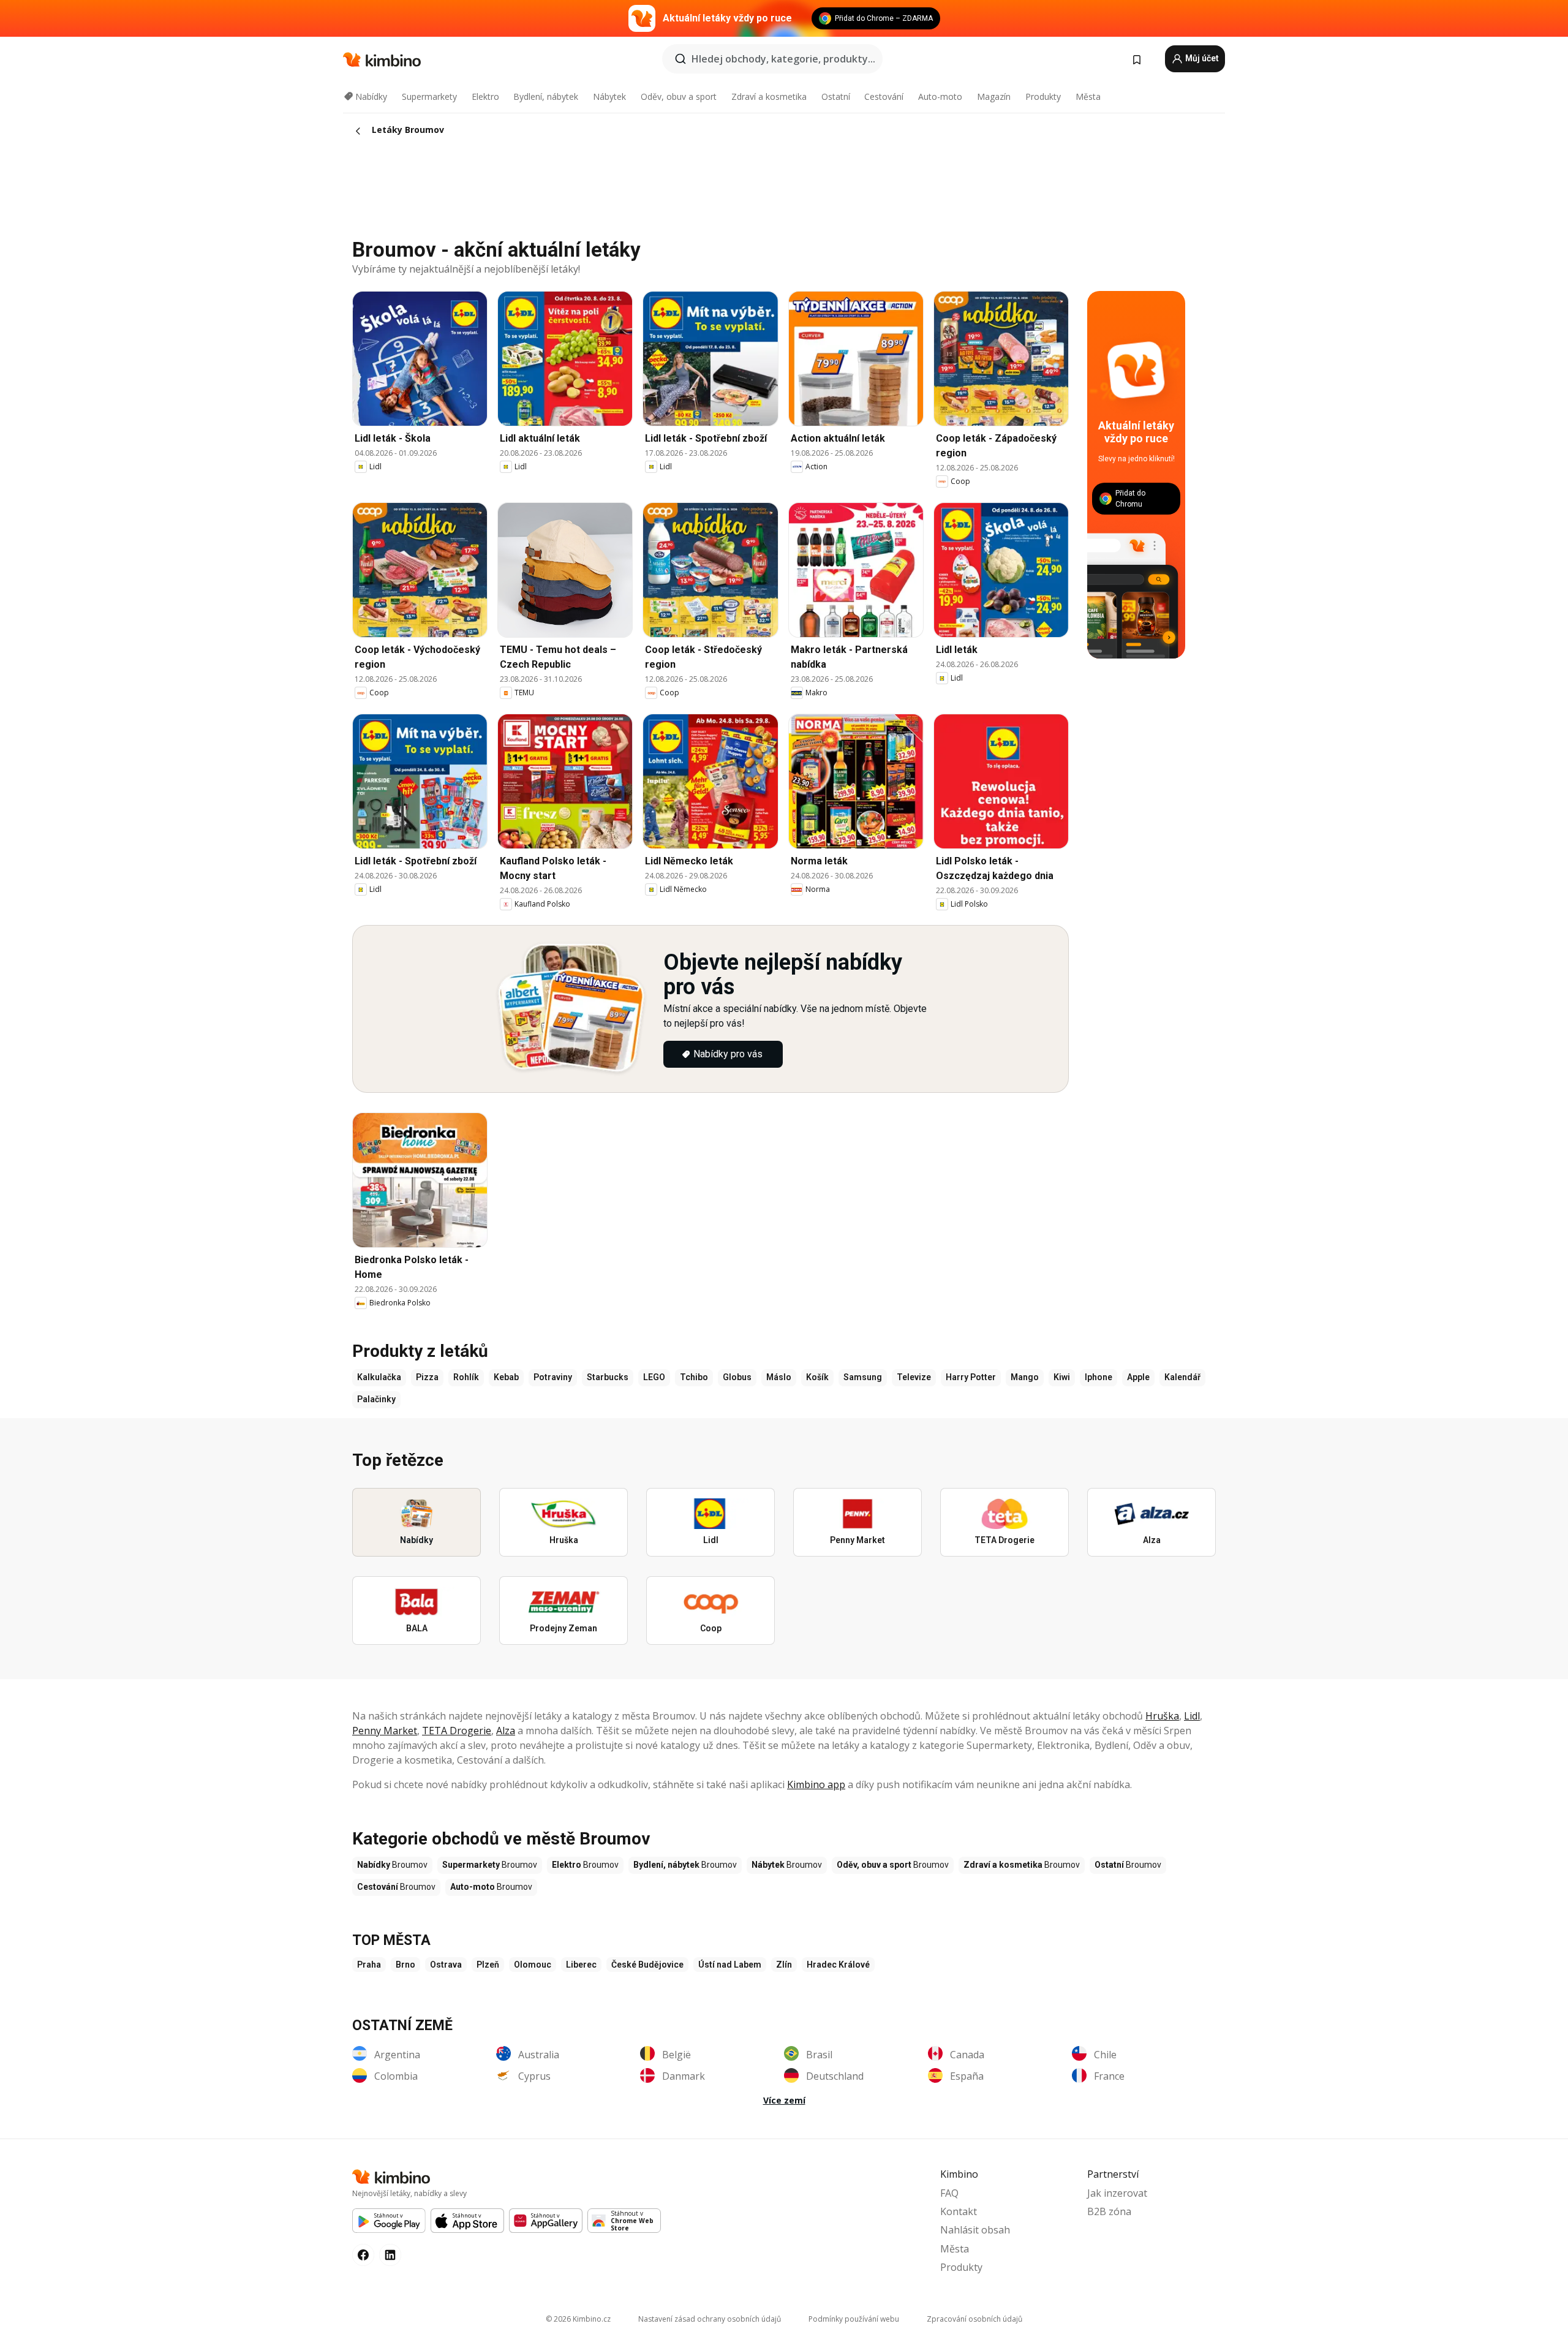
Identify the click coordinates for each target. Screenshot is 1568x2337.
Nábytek (609, 96)
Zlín (784, 1965)
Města (1088, 96)
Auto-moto (940, 96)
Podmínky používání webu (854, 2319)
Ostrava (446, 1965)
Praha (369, 1965)
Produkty (1043, 96)
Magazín (994, 96)
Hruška (1162, 1716)
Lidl (1192, 1716)
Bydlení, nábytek (546, 96)
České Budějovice (647, 1965)
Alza (506, 1731)
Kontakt (959, 2211)
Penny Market (385, 1731)
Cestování (884, 96)
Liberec (581, 1965)
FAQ (949, 2193)
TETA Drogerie (457, 1731)
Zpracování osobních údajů (974, 2319)
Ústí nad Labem (730, 1965)
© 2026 (578, 2319)
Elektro (485, 96)
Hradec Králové (838, 1965)
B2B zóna (1109, 2211)
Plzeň (488, 1965)
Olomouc (533, 1965)
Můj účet (1201, 58)
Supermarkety (429, 96)
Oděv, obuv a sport (679, 96)
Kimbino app (816, 1784)
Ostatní (836, 96)
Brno (405, 1965)
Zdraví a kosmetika (769, 96)
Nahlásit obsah (975, 2230)
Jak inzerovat (1117, 2193)
